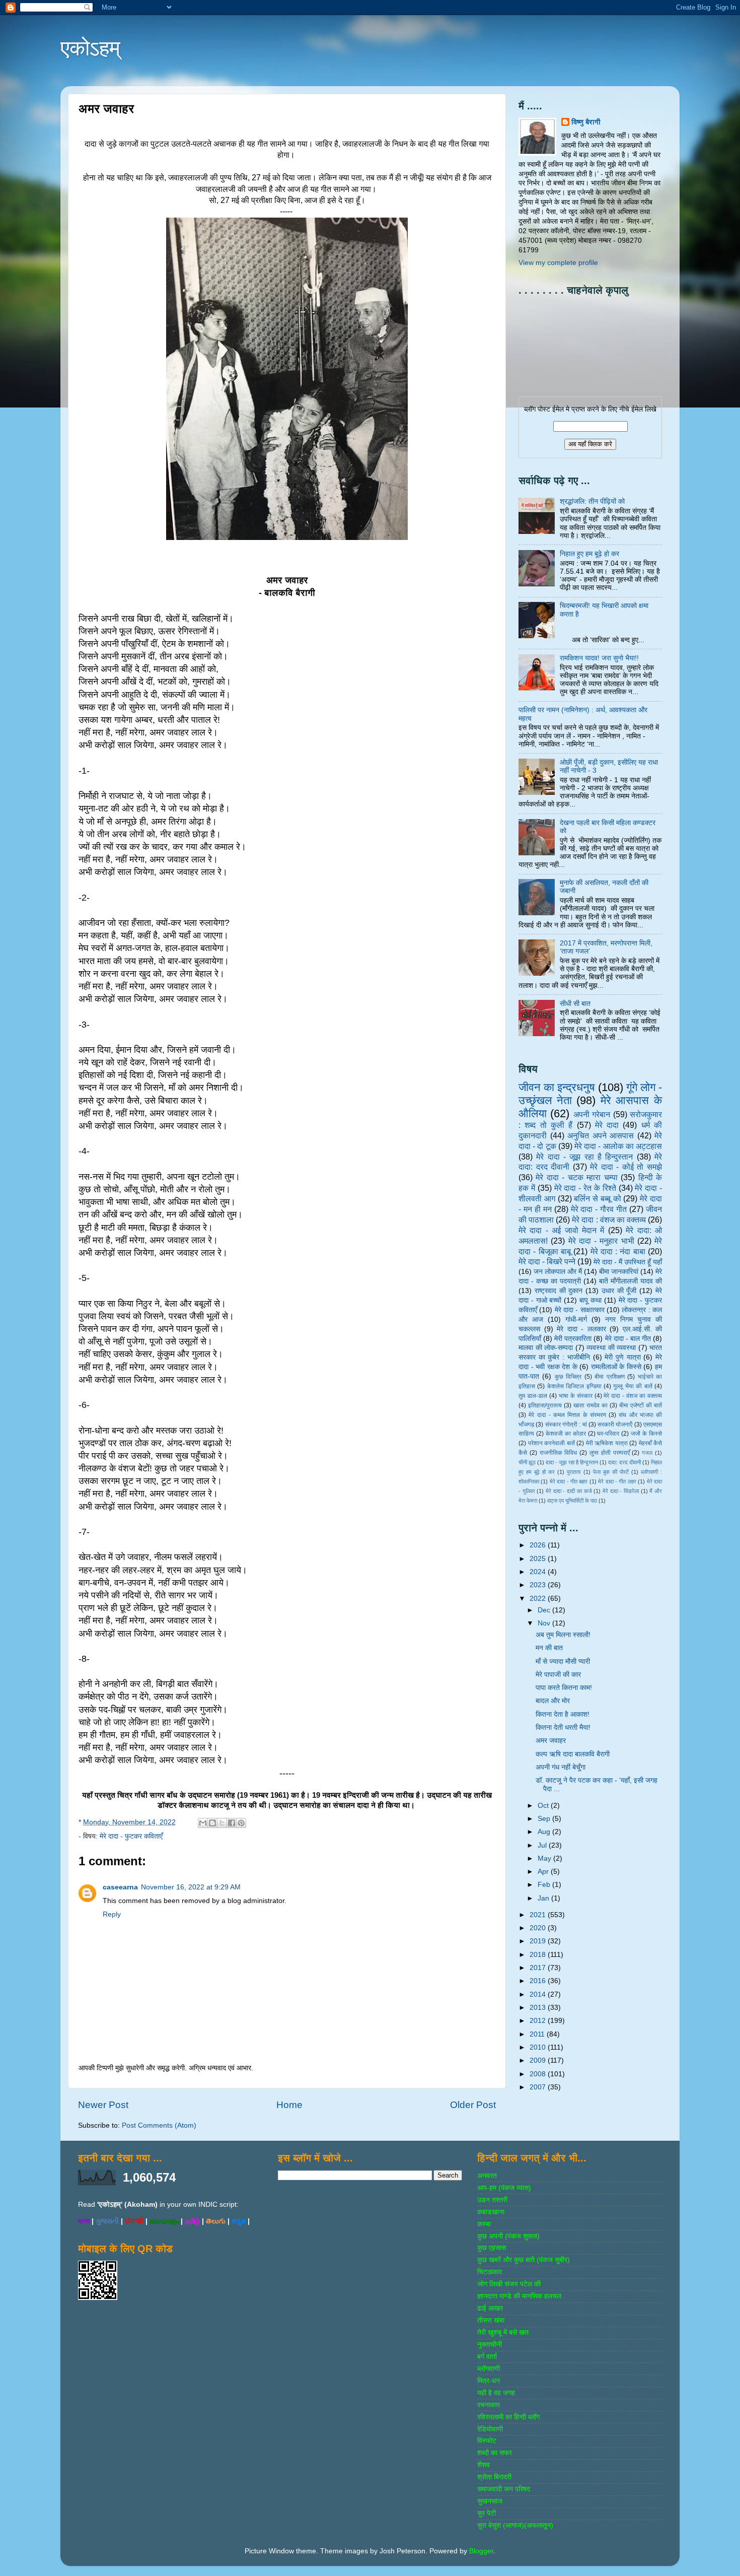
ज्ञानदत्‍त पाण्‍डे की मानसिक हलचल (519, 2296)
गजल (647, 1453)
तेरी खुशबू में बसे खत (503, 2332)
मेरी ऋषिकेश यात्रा (607, 1443)
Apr (544, 1872)
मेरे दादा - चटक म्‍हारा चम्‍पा (576, 1177)
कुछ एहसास (492, 2248)
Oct (544, 1806)
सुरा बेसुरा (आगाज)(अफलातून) (515, 2525)
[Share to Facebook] (232, 1823)
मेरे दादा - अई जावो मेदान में (561, 1230)
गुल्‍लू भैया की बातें (633, 1386)
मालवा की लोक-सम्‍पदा (546, 1348)
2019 (539, 1941)
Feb (545, 1885)
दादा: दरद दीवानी (624, 1462)
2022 (539, 1599)
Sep (545, 1819)
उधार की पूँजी (619, 1291)
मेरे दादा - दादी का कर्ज (569, 1491)
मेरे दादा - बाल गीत (628, 1339)
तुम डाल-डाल (533, 1396)
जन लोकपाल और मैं (558, 1272)
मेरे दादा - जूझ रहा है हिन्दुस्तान (584, 1157)
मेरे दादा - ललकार (581, 1329)
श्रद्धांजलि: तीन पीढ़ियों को (592, 501)
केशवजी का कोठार (566, 1434)
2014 (539, 1994)
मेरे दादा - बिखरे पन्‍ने (547, 1261)
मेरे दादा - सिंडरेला (621, 1491)
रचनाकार (489, 2405)
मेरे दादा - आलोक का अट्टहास (618, 1146)
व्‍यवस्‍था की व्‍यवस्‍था (611, 1348)
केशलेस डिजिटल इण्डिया (574, 1386)
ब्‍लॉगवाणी (489, 2369)
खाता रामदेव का (590, 1405)
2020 (539, 1928)
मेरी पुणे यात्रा (622, 1357)
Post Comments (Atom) (159, 2125)
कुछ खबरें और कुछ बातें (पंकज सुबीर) (524, 2260)
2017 (539, 1968)
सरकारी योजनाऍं (615, 1425)
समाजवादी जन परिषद (504, 2489)
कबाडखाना (491, 2212)
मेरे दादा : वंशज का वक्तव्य (609, 1219)
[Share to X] (222, 1823)
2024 (539, 1572)
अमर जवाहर (551, 1741)
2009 (539, 2060)
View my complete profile (558, 263)
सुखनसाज (490, 2501)
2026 (539, 1545)
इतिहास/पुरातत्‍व (545, 1405)
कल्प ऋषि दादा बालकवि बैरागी (573, 1754)
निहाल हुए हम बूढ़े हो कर (589, 554)
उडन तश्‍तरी (492, 2200)
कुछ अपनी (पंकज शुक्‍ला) (508, 2236)
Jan (544, 1898)
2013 (539, 2008)
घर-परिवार (608, 1434)
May (545, 1858)
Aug (545, 1832)
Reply (112, 1914)
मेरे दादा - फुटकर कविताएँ (131, 1836)
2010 (539, 2047)
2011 (538, 2034)
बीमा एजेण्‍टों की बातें (641, 1405)
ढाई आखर (490, 2308)
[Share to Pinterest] (241, 1823)
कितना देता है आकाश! (563, 1714)
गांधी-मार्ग (576, 1319)
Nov (545, 1623)
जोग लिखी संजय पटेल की (509, 2284)
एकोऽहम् (90, 48)
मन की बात (549, 1648)
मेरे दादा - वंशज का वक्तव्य (633, 1396)
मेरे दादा (607, 1125)
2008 (539, 2074)
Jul (543, 1845)
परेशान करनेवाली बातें (551, 1443)
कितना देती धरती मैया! (563, 1727)
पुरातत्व (574, 1472)
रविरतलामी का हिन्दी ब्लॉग (508, 2417)
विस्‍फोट (487, 2441)
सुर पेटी (487, 2513)
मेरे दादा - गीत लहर (617, 1481)
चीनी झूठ (527, 1462)
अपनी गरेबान (592, 1114)
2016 (539, 1981)
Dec (545, 1610)
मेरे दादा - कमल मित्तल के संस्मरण (567, 1415)
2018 (539, 1955)
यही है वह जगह (496, 2393)
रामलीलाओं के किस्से (616, 1367)
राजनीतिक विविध (559, 1453)
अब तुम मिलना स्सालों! (563, 1635)
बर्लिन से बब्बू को (597, 1198)
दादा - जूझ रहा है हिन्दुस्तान (572, 1462)
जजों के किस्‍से (646, 1434)
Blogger (481, 2551)
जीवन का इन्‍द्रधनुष (557, 1087)
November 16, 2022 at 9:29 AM (191, 1887)
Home (289, 2105)
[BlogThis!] (212, 1823)
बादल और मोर (553, 1701)
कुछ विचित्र (568, 1377)
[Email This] (203, 1823)
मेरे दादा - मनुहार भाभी (601, 1241)
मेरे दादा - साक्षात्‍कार (580, 1310)
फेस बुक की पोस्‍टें (611, 1472)
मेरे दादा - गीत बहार (569, 1481)
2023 (539, 1585)
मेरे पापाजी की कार (558, 1675)
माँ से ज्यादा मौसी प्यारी (563, 1662)
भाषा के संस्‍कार (576, 1396)
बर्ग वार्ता (487, 2357)
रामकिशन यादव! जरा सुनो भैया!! (599, 658)
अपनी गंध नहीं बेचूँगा (561, 1767)
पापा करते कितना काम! (564, 1688)
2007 (539, 2087)
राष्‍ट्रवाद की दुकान (559, 1291)
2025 (539, 1559)
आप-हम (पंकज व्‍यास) (504, 2188)
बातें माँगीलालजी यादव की (631, 1281)
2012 (539, 2021)
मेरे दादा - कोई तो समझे (626, 1167)
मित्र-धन (489, 2381)
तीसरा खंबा (491, 2320)
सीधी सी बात (575, 1004)
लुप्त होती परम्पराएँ (610, 1453)
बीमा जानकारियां (619, 1272)
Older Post (473, 2105)
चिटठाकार (490, 2272)
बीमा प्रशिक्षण (609, 1377)
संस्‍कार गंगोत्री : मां (566, 1425)
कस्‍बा (484, 2224)
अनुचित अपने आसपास (601, 1135)
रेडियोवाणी (490, 2429)
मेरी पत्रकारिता (573, 1339)
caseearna (120, 1887)
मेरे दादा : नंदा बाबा (618, 1251)
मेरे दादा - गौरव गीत (599, 1209)
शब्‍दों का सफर (495, 2453)
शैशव (484, 2465)
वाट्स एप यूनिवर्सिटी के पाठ (572, 1501)
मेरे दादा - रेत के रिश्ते (585, 1188)
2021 (539, 1915)
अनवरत (487, 2176)
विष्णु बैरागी (586, 122)
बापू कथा (590, 1300)
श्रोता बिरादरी (494, 2477)
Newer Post (103, 2105)
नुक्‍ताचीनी (490, 2345)
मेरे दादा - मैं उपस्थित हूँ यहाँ (628, 1262)
